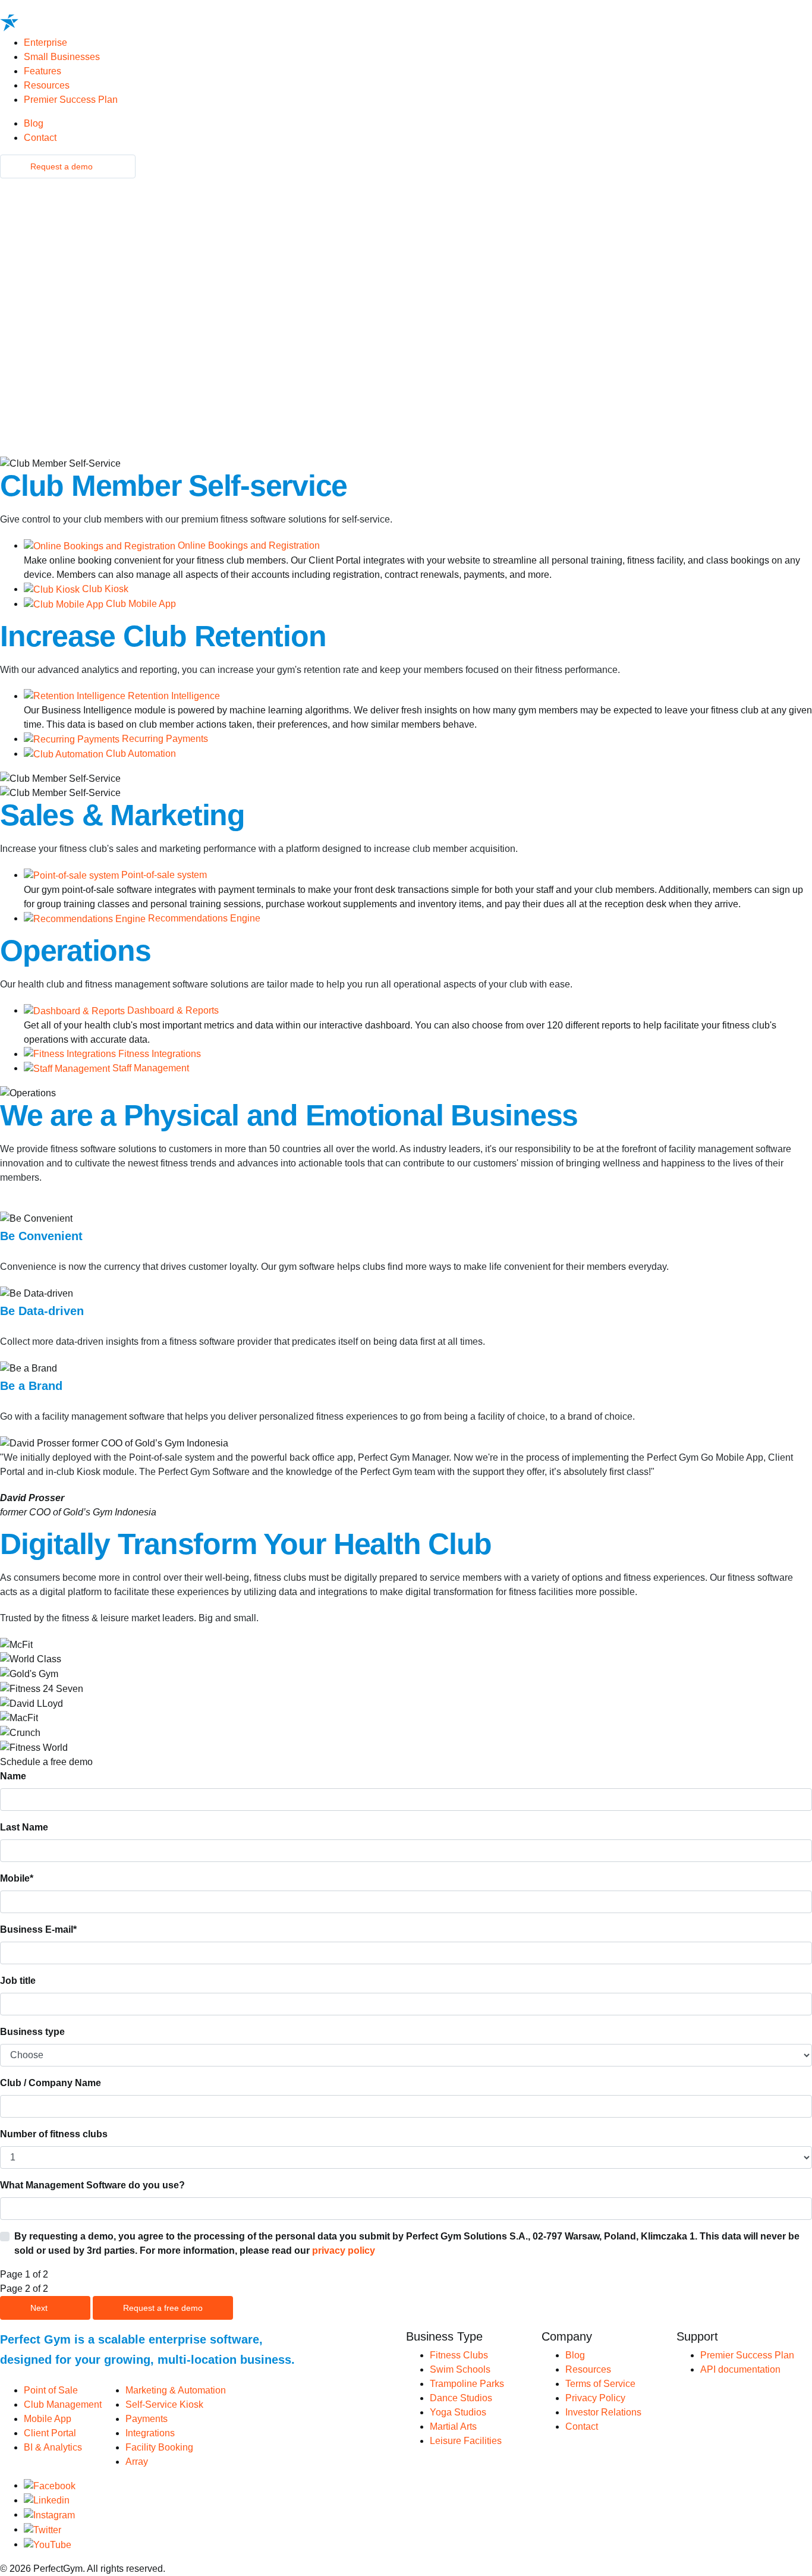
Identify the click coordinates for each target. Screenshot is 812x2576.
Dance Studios (461, 2398)
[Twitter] (43, 2529)
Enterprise (45, 43)
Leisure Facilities (466, 2441)
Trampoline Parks (467, 2384)
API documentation (740, 2369)
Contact (40, 138)
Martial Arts (453, 2426)
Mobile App (48, 2419)
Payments (147, 2419)
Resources (48, 85)
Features (44, 71)
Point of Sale (51, 2390)
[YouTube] (48, 2544)
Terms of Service (600, 2384)
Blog (34, 123)
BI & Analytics (53, 2447)
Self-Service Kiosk (164, 2404)
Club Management (63, 2404)
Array (137, 2462)
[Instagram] (49, 2514)
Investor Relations (603, 2412)
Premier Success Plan (71, 100)
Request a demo (63, 166)
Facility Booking (159, 2447)
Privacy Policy (595, 2398)
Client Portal (50, 2433)
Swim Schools (460, 2369)
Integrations (150, 2433)
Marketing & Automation (176, 2390)
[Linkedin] (47, 2500)
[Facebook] (50, 2485)
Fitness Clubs (459, 2355)
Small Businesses (63, 57)
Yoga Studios (458, 2412)
